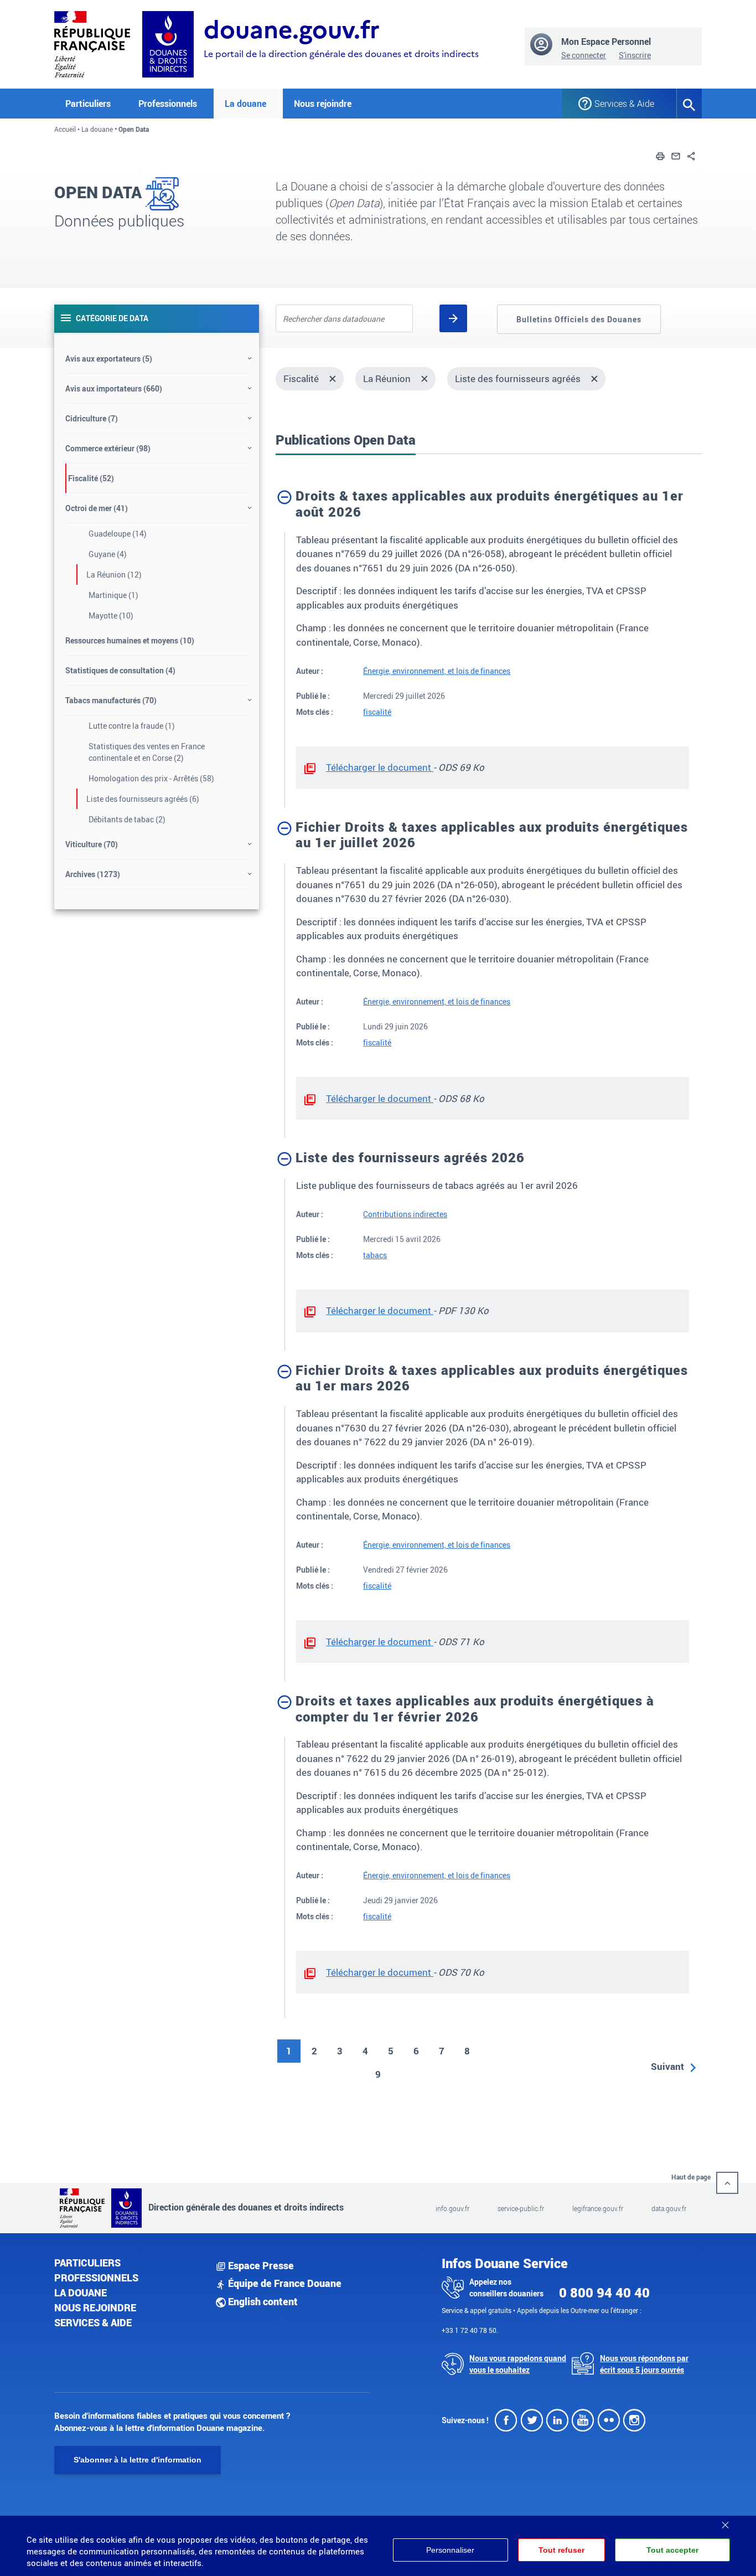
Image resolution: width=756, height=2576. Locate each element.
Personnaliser (450, 2550)
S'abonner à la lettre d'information (138, 2460)
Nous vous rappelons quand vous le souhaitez (518, 2364)
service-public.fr (521, 2208)
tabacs (375, 1255)
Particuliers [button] (88, 104)
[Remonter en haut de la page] (727, 2183)
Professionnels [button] (168, 104)
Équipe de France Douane (284, 2283)
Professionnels (96, 2278)
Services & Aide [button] (624, 104)
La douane (97, 129)
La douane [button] (245, 104)
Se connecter (584, 55)
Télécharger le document (380, 767)
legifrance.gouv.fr (598, 2208)
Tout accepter (672, 2550)
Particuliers (87, 2263)
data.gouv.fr (669, 2208)
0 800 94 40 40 (604, 2292)
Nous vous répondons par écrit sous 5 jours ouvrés (644, 2364)
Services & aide (93, 2322)
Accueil (65, 129)
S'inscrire (635, 55)
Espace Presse (260, 2265)
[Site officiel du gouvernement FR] (92, 43)
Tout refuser (561, 2550)
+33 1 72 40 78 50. (470, 2330)
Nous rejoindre (323, 104)
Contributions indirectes (405, 1214)
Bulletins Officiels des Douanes (579, 319)
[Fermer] (725, 2521)
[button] (660, 155)
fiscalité (377, 712)
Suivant (667, 2066)
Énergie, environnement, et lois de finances (437, 671)
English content (262, 2301)
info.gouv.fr (452, 2208)
